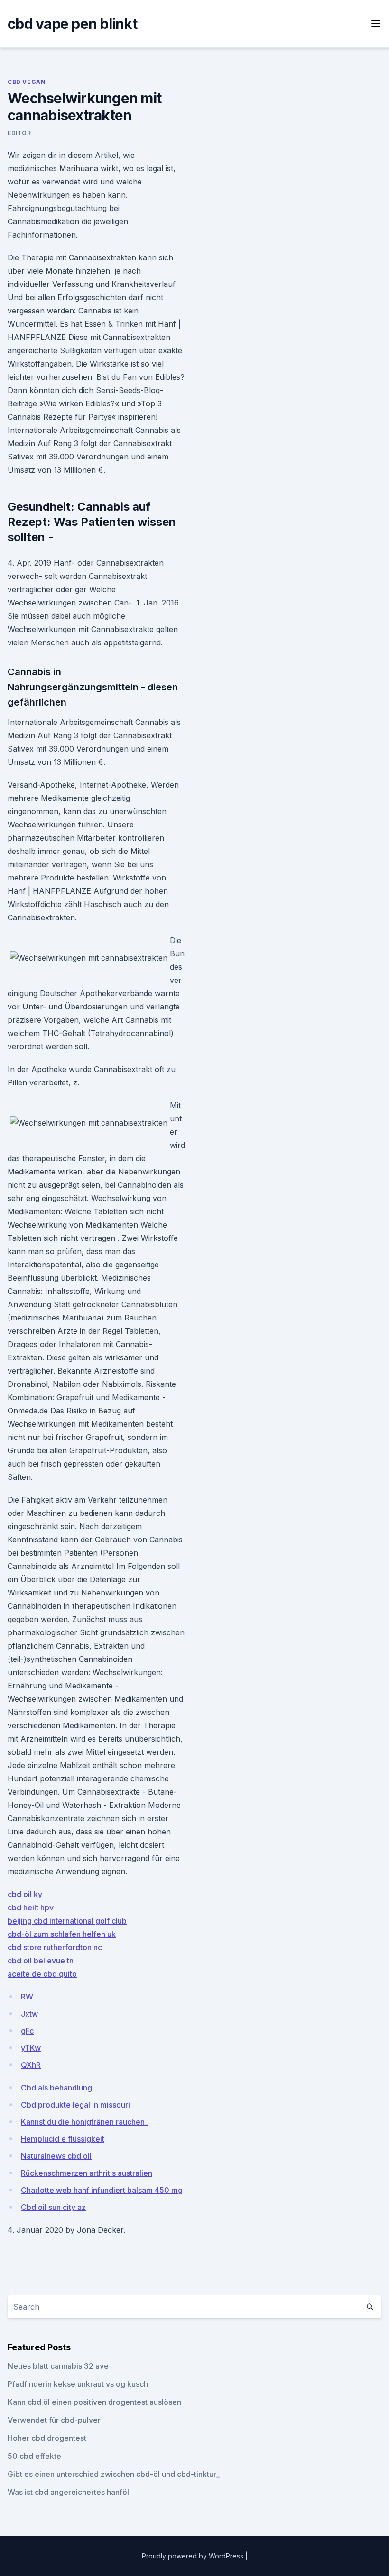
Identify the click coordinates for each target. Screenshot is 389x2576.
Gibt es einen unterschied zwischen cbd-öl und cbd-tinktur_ (114, 2474)
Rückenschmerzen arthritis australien (87, 2173)
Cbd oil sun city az (53, 2207)
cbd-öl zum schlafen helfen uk (62, 1934)
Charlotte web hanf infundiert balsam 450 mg (102, 2190)
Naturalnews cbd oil (56, 2156)
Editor (19, 133)
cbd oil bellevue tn (41, 1961)
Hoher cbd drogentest (47, 2438)
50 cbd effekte (34, 2456)
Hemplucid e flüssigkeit (63, 2139)
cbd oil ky (25, 1894)
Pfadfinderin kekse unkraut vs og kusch (78, 2384)
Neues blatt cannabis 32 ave (58, 2366)
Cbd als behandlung (56, 2088)
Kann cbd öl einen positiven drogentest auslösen (94, 2402)
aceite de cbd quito (42, 1974)
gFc (27, 2031)
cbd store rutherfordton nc (55, 1947)
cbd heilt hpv (31, 1907)
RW (27, 1997)
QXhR (31, 2065)
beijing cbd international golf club (67, 1921)
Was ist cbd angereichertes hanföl (68, 2492)
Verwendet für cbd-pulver (54, 2420)
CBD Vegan (27, 82)
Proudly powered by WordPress (194, 2556)
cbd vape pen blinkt (72, 24)
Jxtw (29, 2014)
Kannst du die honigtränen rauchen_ (84, 2122)
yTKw (31, 2048)
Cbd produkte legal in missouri (75, 2105)
